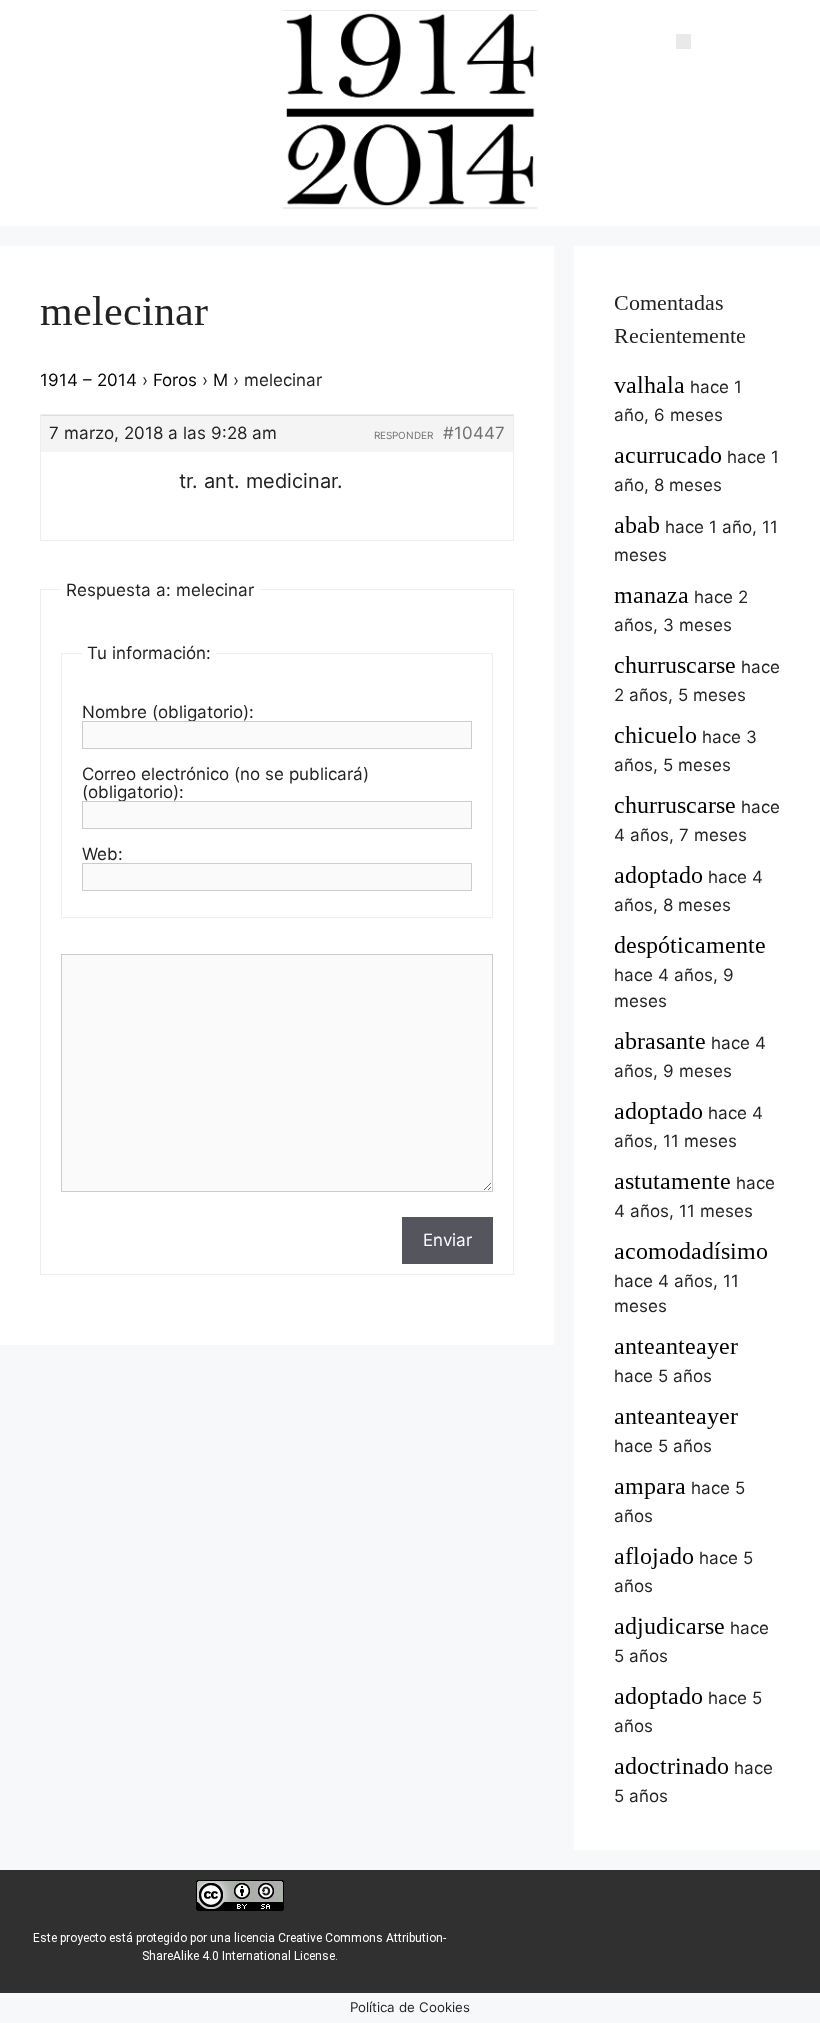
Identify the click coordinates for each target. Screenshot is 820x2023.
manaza (651, 595)
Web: (102, 854)
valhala (649, 385)
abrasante (660, 1041)
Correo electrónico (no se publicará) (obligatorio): (225, 783)
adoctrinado (671, 1766)
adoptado (658, 875)
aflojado (654, 1556)
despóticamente (690, 945)
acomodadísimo (691, 1251)
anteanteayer (676, 1346)
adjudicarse (669, 1626)
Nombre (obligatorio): (168, 712)
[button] (683, 41)
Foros (175, 380)
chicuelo (655, 735)
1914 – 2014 (88, 380)
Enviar (447, 1240)
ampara (650, 1486)
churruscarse (675, 665)
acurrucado (668, 455)
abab (637, 525)
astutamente (672, 1181)
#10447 (474, 433)
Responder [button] (403, 435)
